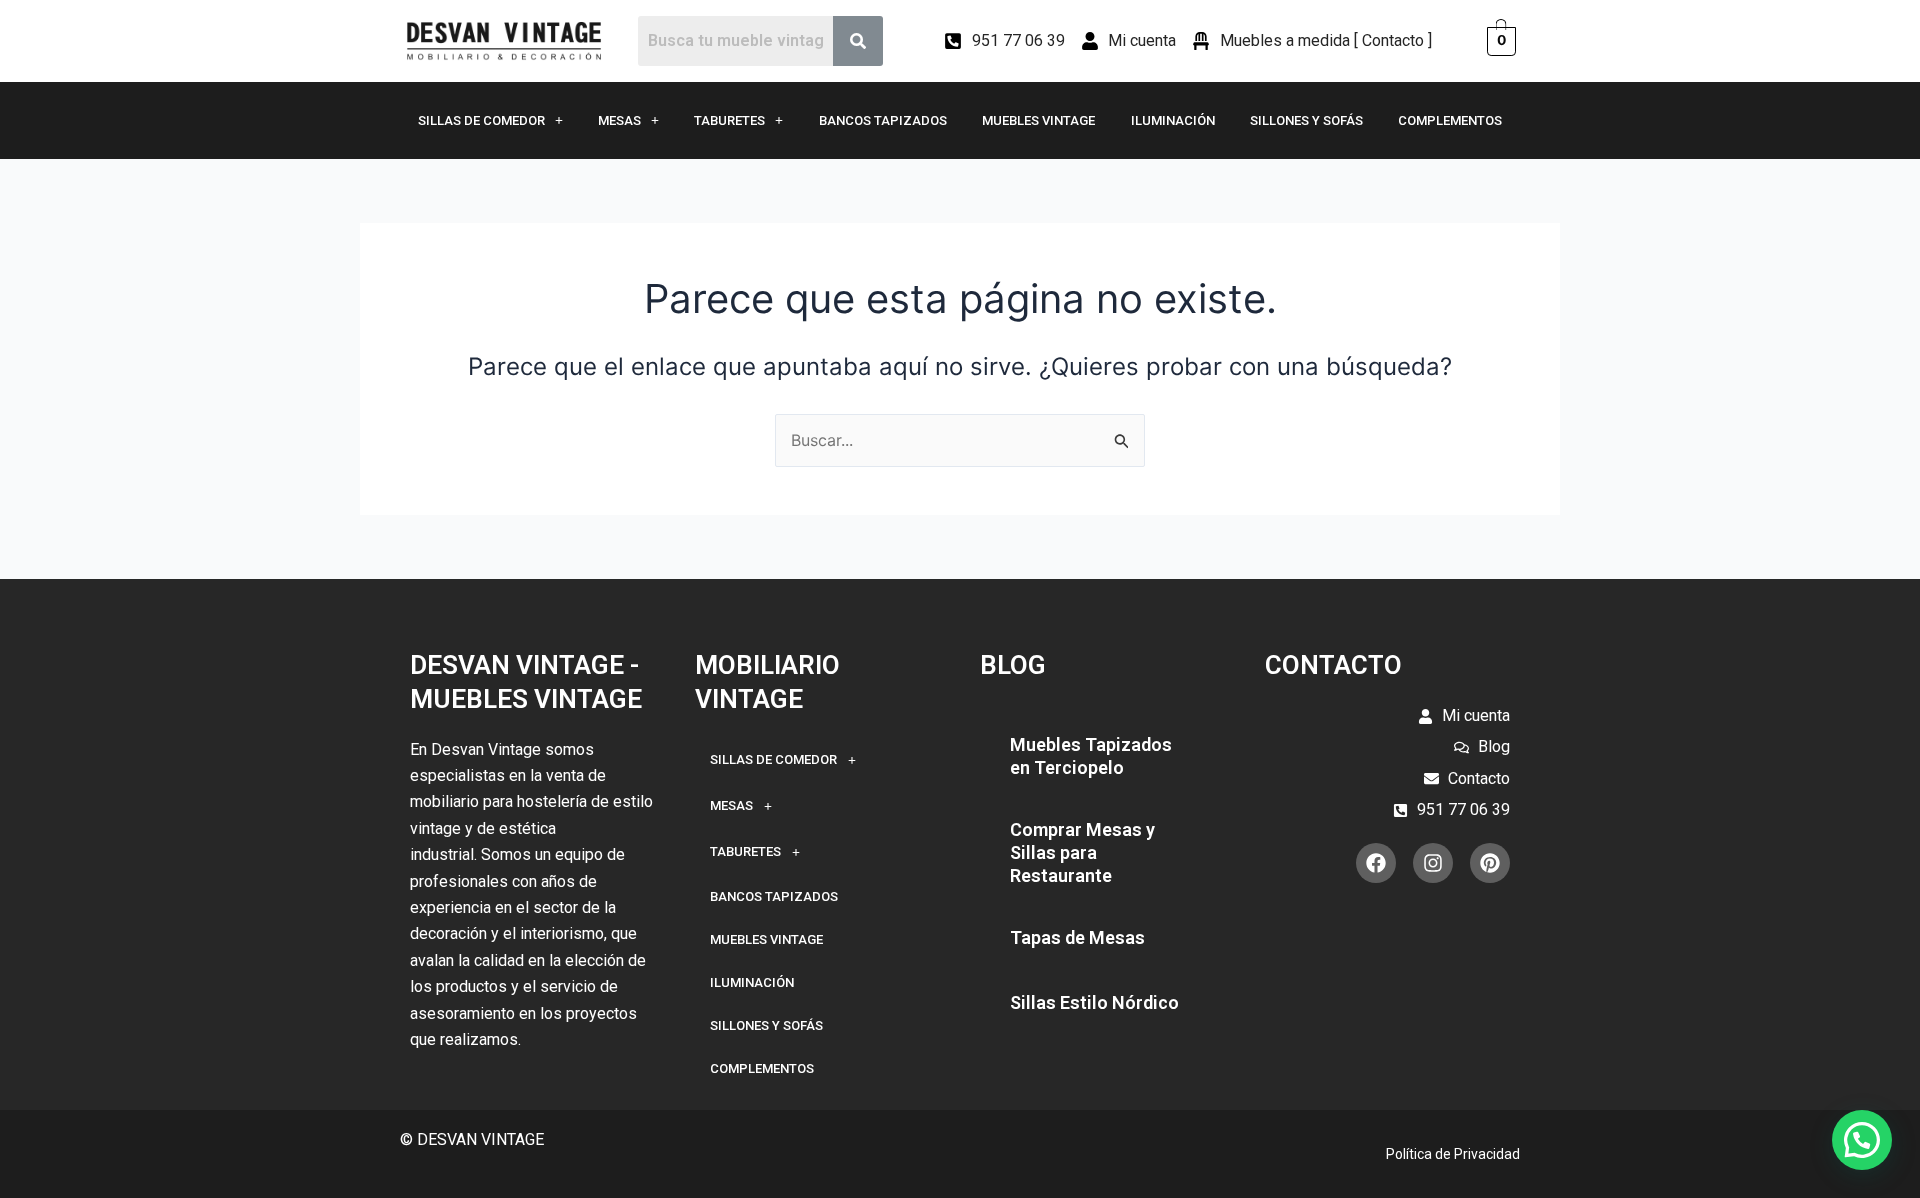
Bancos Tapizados (883, 120)
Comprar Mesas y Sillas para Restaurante (1082, 853)
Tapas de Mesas (1077, 937)
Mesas (619, 120)
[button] (1862, 1140)
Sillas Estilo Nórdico (1094, 1002)
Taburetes (729, 120)
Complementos (1450, 120)
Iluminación (1173, 120)
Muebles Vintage (1038, 120)
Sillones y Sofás (1306, 120)
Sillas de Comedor (481, 120)
